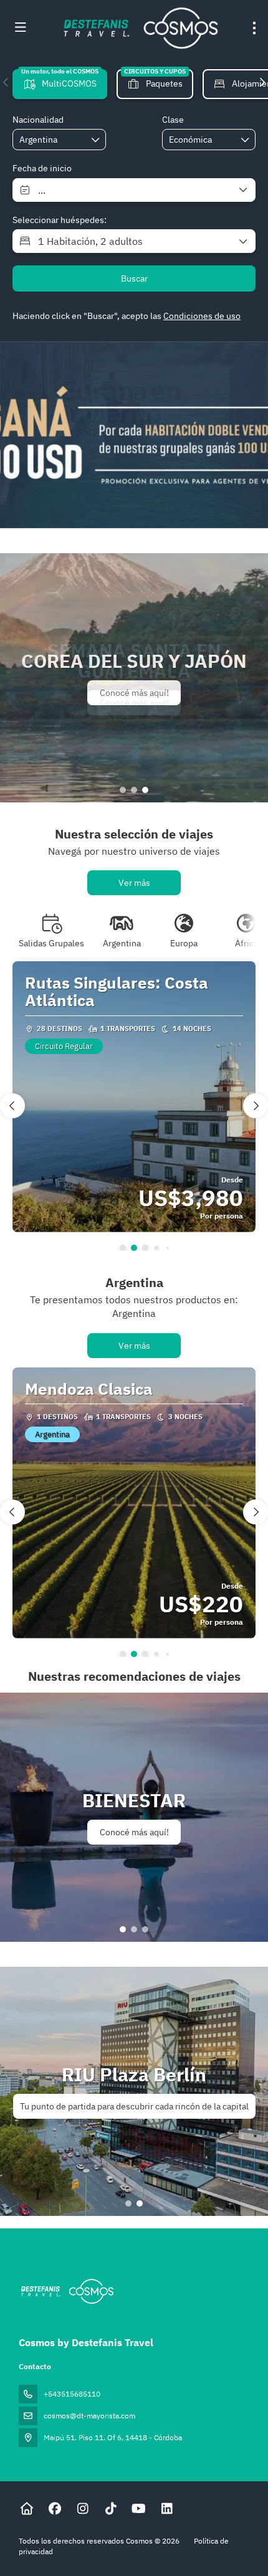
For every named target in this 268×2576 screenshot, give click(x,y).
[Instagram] (83, 2508)
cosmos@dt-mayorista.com (89, 2416)
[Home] (26, 2508)
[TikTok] (111, 2508)
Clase (173, 120)
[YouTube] (139, 2508)
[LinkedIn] (167, 2508)
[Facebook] (55, 2508)
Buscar (134, 278)
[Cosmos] (66, 2291)
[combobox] (50, 140)
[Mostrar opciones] (96, 140)
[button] (6, 82)
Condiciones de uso (202, 316)
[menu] (254, 28)
